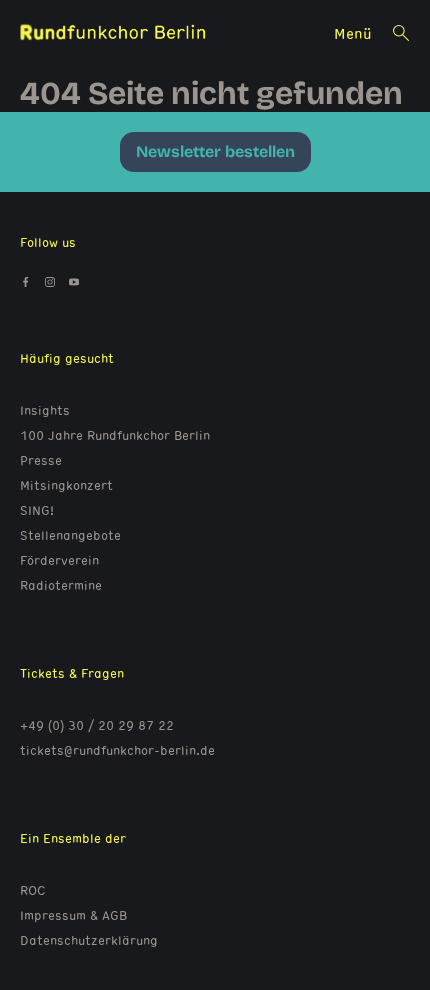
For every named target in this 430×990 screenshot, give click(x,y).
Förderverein (59, 560)
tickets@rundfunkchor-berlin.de (117, 750)
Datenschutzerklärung (89, 940)
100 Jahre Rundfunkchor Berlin (115, 435)
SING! (37, 510)
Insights (45, 410)
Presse (41, 460)
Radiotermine (61, 585)
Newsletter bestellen (215, 151)
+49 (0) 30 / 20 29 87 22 (97, 725)
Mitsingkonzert (66, 485)
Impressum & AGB (73, 915)
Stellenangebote (70, 535)
